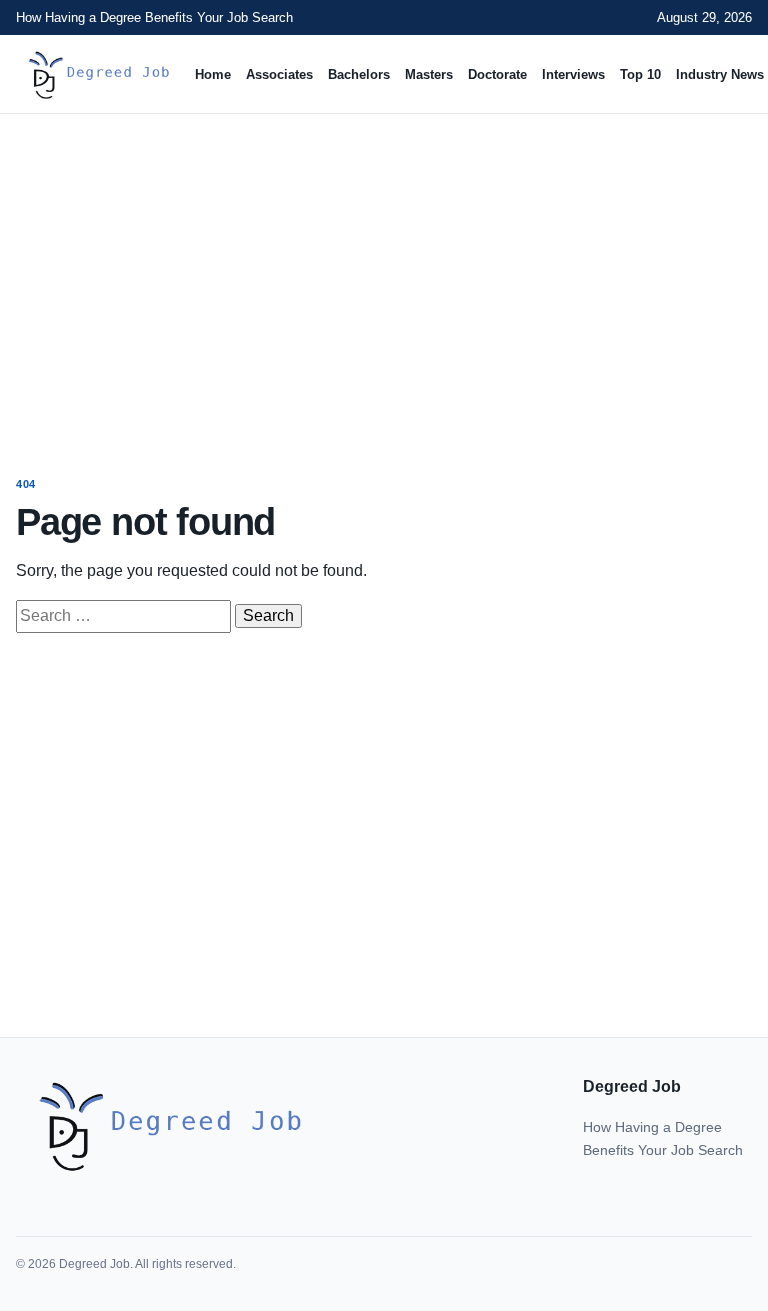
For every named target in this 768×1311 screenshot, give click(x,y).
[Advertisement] (384, 276)
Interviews (573, 74)
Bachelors (359, 74)
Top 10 (640, 74)
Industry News (720, 74)
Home (213, 74)
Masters (429, 74)
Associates (279, 74)
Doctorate (497, 74)
